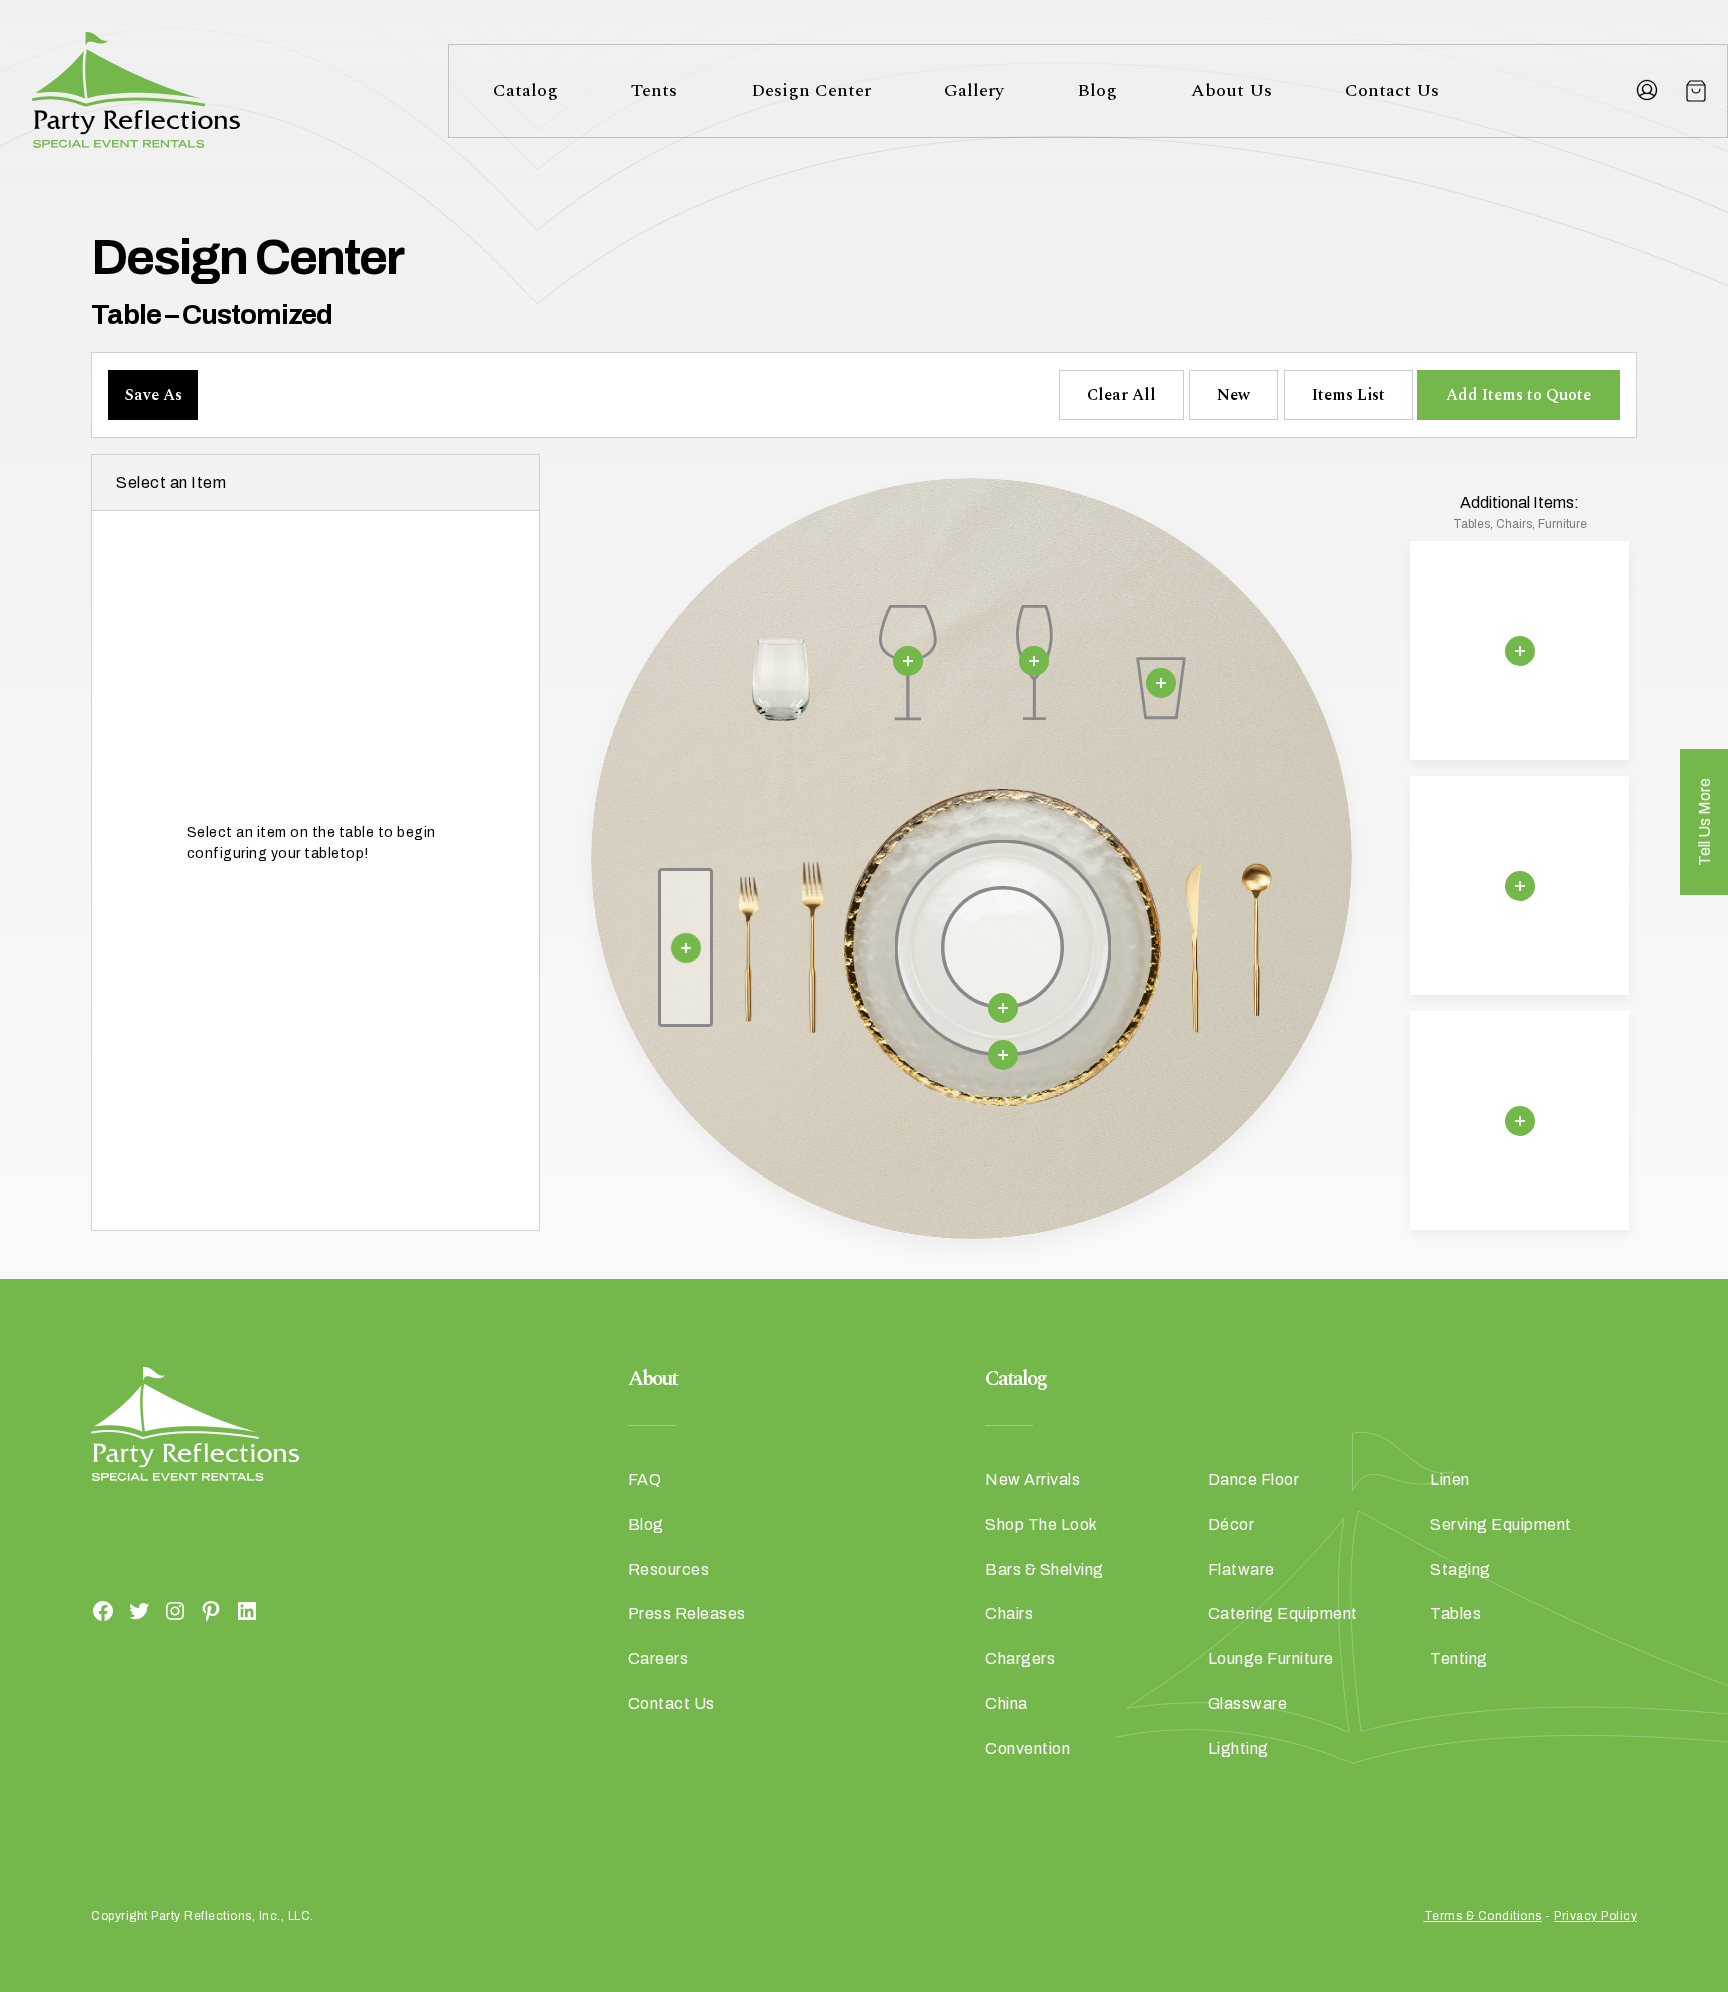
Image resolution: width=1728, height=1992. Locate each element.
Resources (669, 1569)
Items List (1348, 395)
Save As (153, 395)
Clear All (1121, 395)
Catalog (525, 90)
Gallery (974, 90)
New (1233, 395)
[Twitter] (139, 1610)
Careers (658, 1658)
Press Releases (687, 1613)
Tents (654, 90)
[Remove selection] (907, 661)
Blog (1097, 90)
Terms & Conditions (1483, 1916)
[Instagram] (175, 1610)
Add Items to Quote (1518, 395)
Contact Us (1392, 90)
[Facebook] (103, 1610)
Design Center (811, 90)
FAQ (645, 1479)
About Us (1231, 90)
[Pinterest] (211, 1610)
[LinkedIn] (247, 1610)
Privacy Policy (1595, 1916)
